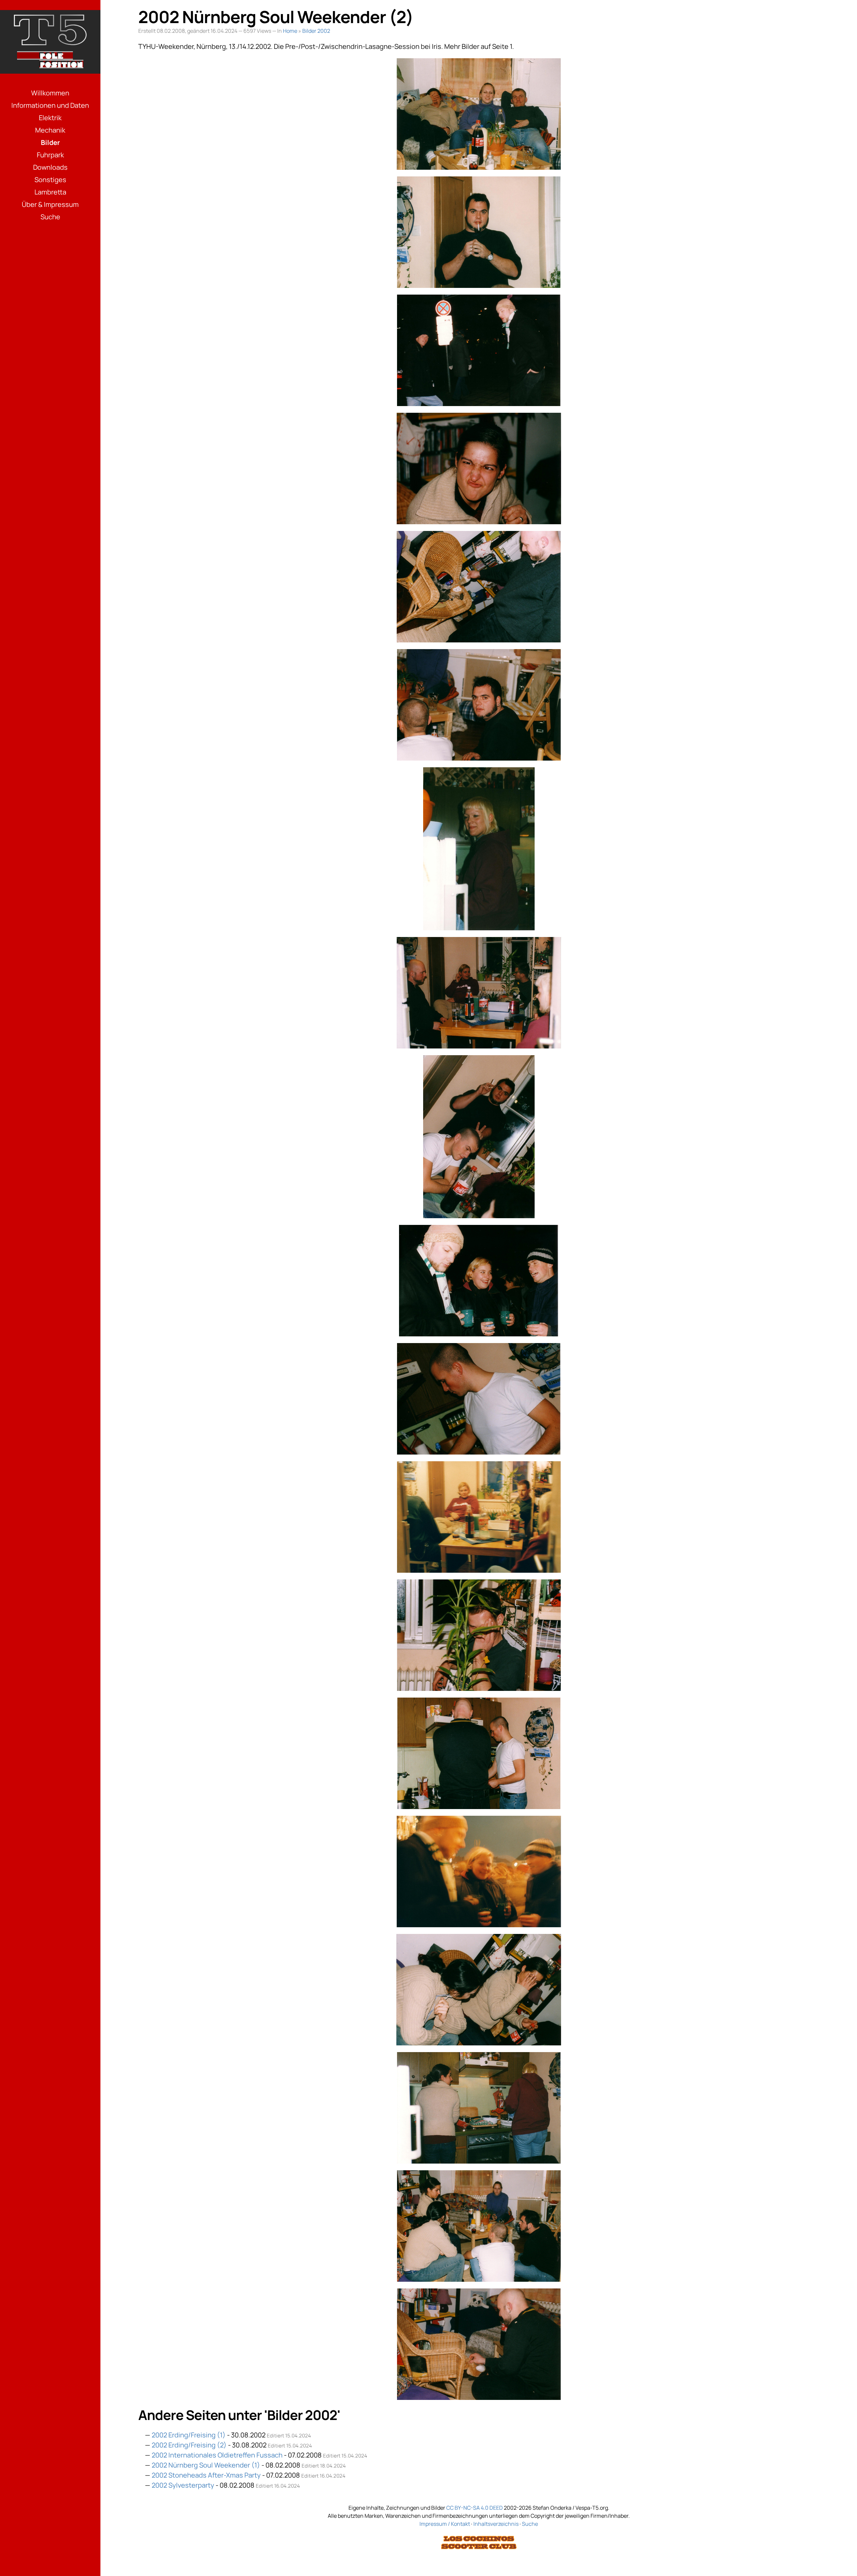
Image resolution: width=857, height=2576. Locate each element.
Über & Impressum (50, 204)
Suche (50, 217)
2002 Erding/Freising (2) (189, 2445)
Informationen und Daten (50, 105)
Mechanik (50, 130)
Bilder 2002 (316, 31)
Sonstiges (50, 180)
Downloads (50, 167)
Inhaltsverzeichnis (496, 2524)
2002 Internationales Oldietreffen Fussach (217, 2455)
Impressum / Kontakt (445, 2524)
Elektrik (50, 118)
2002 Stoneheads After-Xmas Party (206, 2475)
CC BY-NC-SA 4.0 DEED (475, 2508)
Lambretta (50, 192)
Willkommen (50, 93)
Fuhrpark (50, 155)
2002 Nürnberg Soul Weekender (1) (206, 2465)
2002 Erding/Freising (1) (189, 2435)
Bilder (50, 142)
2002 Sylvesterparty (183, 2485)
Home (290, 31)
